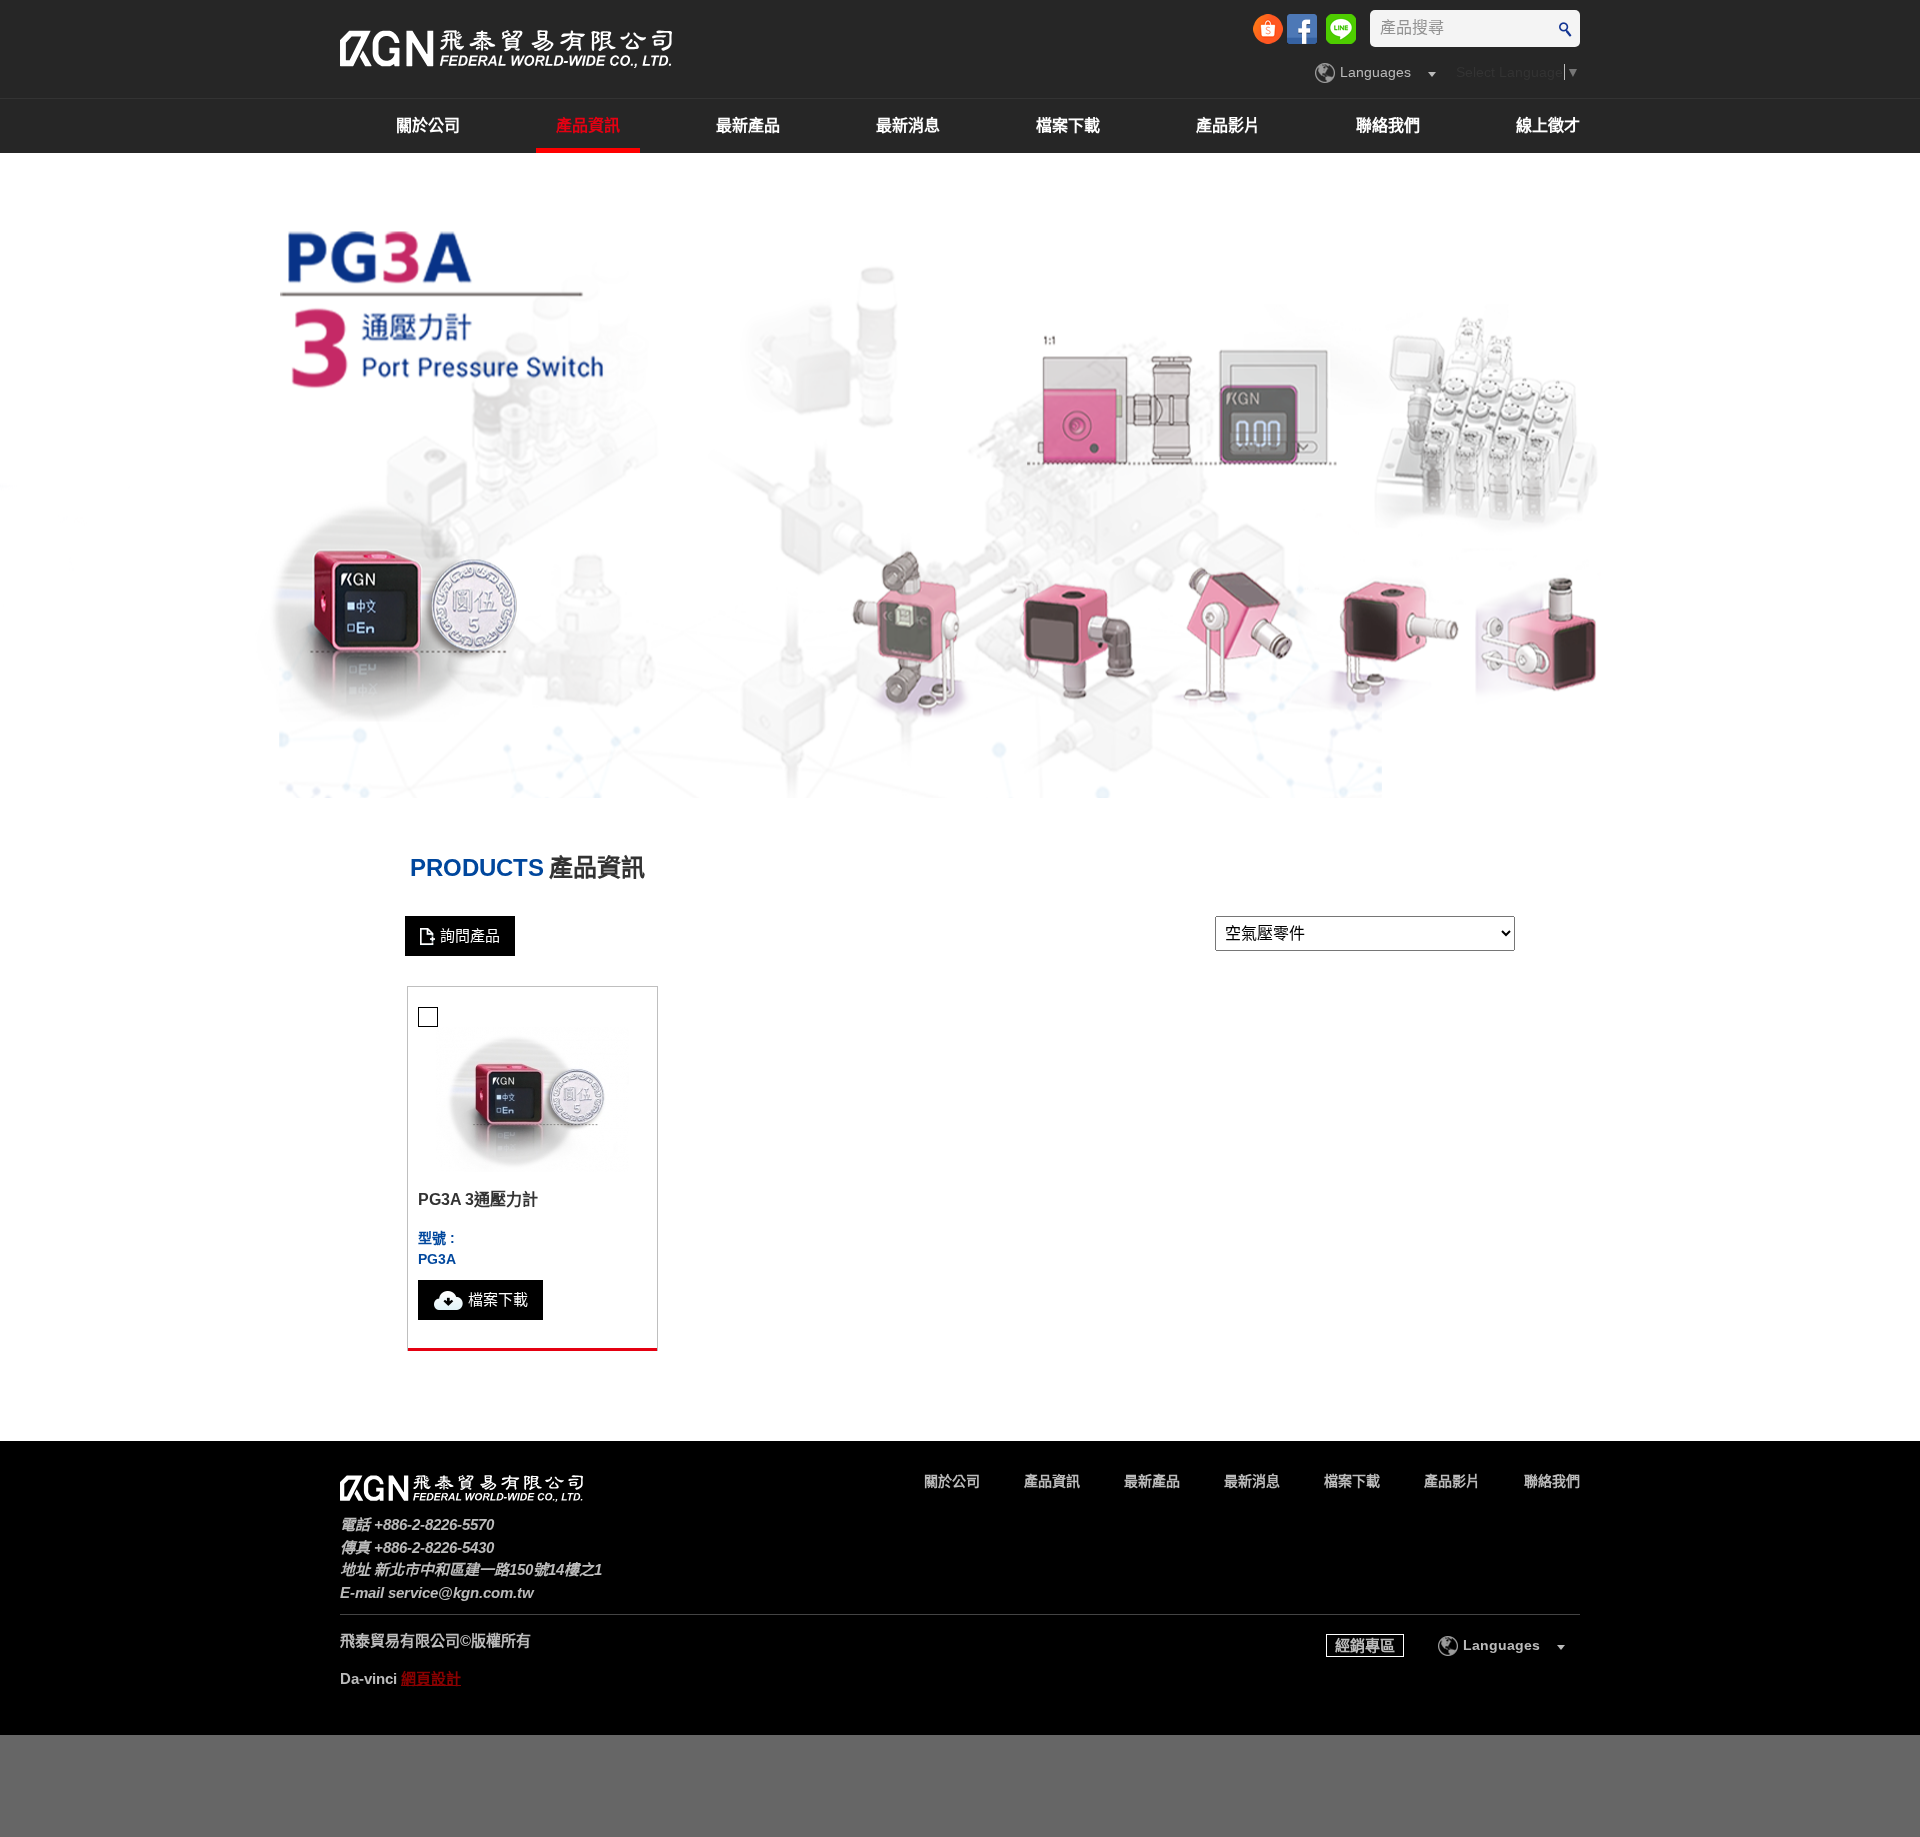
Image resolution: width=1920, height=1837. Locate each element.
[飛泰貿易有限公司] (506, 48)
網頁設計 (431, 1678)
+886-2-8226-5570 (434, 1524)
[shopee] (1270, 27)
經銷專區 (1365, 1645)
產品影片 (1228, 125)
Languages (1375, 72)
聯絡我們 (1388, 125)
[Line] (1341, 27)
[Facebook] (1304, 27)
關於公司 (428, 125)
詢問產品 (470, 935)
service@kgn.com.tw (461, 1592)
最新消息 (908, 125)
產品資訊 (588, 125)
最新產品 (748, 125)
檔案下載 (1068, 125)
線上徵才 (1548, 125)
